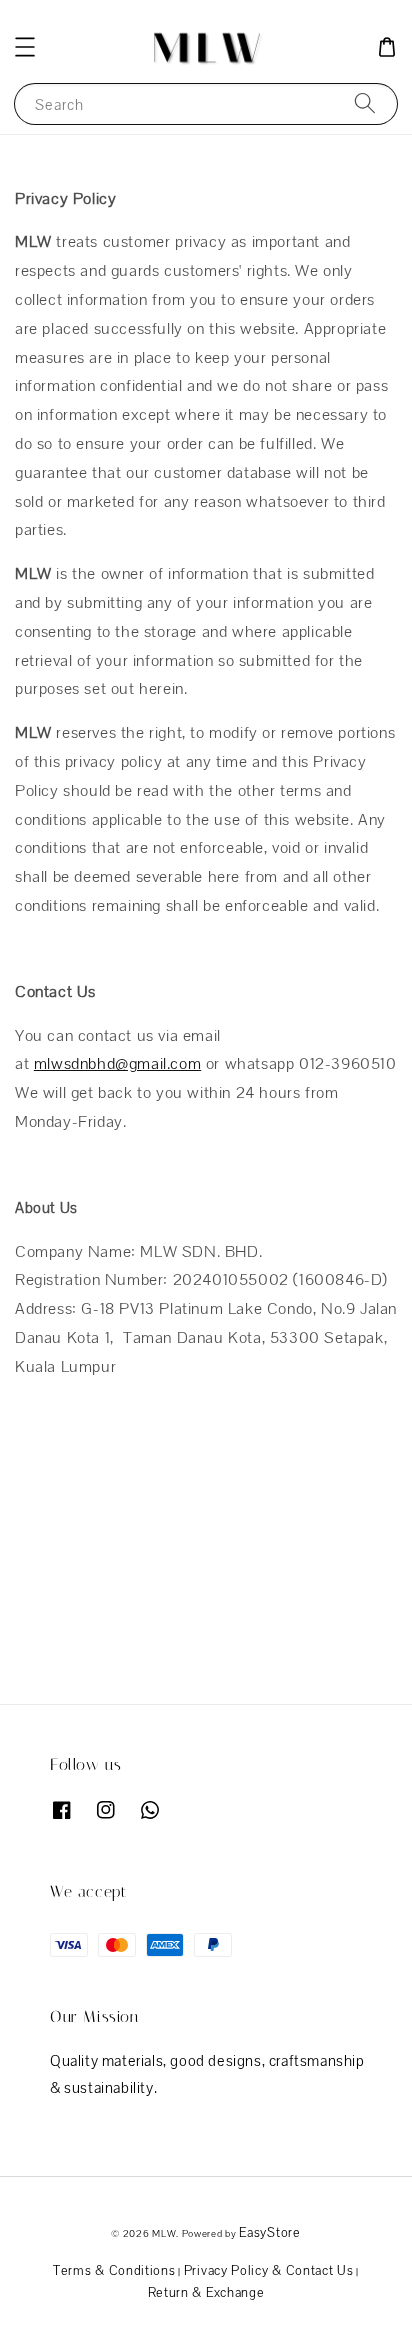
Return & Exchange (206, 2292)
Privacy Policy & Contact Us (269, 2270)
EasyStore (269, 2232)
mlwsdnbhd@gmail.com (117, 1063)
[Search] (365, 103)
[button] (25, 47)
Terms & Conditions (114, 2270)
